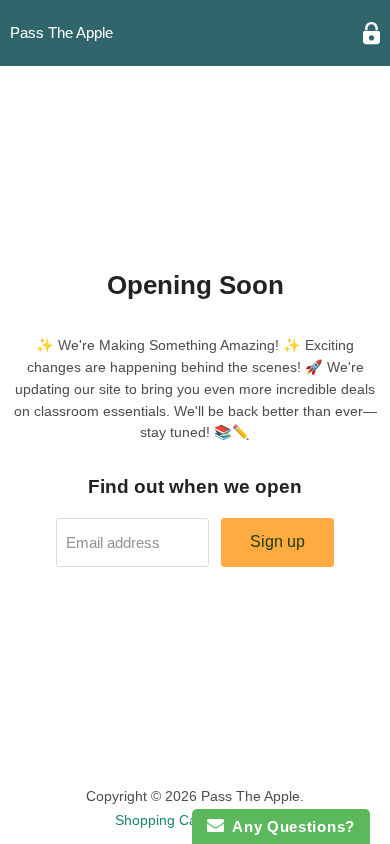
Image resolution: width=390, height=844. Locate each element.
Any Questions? (289, 826)
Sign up (277, 541)
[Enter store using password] (371, 33)
